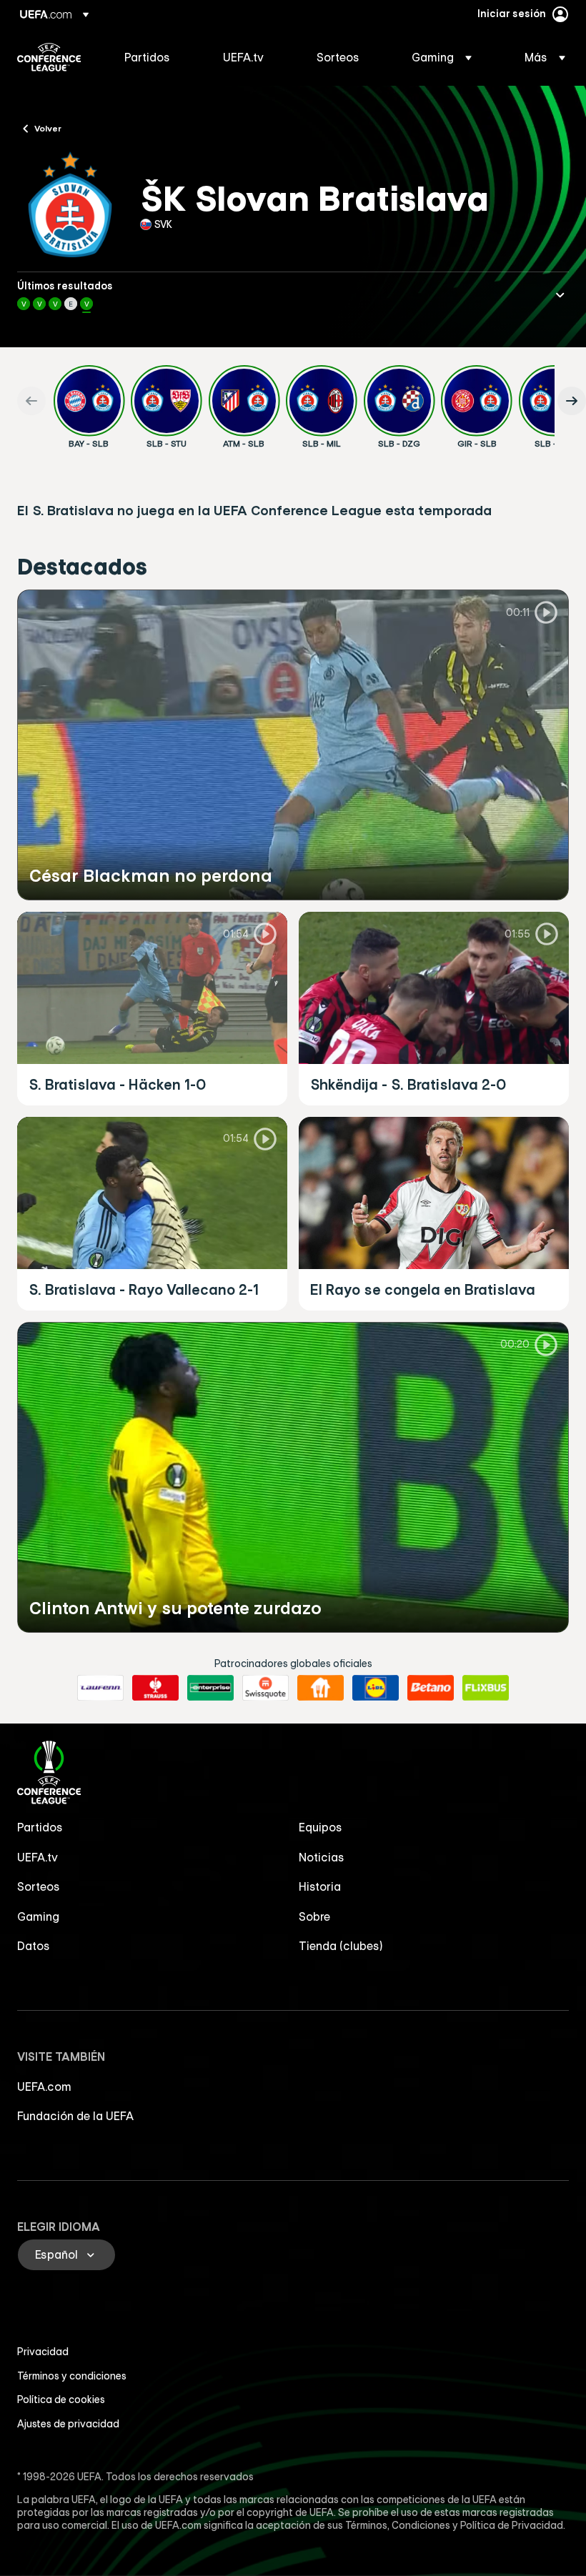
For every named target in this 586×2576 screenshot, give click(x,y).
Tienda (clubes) (341, 1946)
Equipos (321, 1827)
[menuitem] (156, 57)
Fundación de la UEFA (75, 2116)
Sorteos (39, 1886)
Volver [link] (48, 128)
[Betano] (431, 1688)
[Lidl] (376, 1688)
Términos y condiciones (72, 2376)
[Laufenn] (100, 1688)
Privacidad (43, 2352)
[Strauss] (155, 1688)
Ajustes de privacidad (68, 2424)
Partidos (40, 1827)
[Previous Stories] (31, 401)
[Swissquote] (265, 1688)
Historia (320, 1886)
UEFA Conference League (49, 57)
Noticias (322, 1857)
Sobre (314, 1916)
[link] (147, 57)
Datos (34, 1946)
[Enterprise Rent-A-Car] (210, 1688)
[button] (442, 57)
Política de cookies (61, 2400)
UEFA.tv (38, 1857)
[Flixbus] (486, 1688)
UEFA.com (44, 2087)
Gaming (38, 1916)
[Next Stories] (572, 401)
